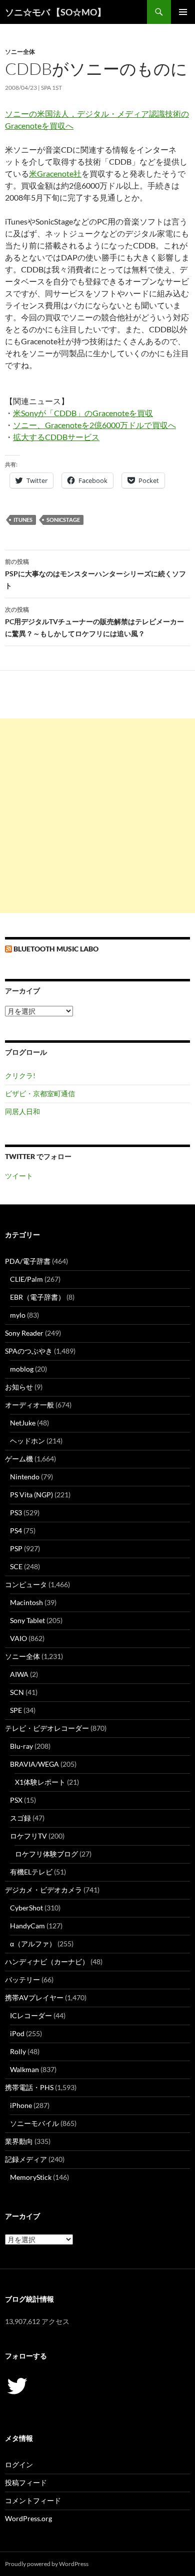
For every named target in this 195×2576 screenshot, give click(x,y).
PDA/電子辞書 (28, 1261)
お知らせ (19, 1387)
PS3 (16, 1513)
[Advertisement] (97, 816)
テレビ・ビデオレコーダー (47, 1728)
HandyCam (27, 1926)
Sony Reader (24, 1333)
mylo (18, 1315)
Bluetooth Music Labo (56, 949)
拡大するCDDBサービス (56, 437)
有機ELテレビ (31, 1872)
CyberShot (26, 1908)
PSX (16, 1800)
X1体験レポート (40, 1782)
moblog (22, 1369)
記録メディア (26, 2159)
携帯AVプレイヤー (34, 1997)
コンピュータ (26, 1584)
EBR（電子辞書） (37, 1297)
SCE (16, 1566)
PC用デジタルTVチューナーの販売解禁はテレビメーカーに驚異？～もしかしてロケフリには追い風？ (94, 622)
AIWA (19, 1674)
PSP (16, 1548)
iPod (17, 2033)
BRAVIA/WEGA (34, 1764)
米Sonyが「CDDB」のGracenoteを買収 (83, 413)
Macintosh (26, 1602)
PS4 (16, 1530)
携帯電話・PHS (29, 2087)
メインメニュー (183, 12)
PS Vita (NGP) (31, 1495)
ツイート (19, 1176)
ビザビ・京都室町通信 (40, 1093)
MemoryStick (31, 2177)
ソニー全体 (20, 52)
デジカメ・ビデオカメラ (43, 1890)
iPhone (21, 2105)
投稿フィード (26, 2482)
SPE (16, 1710)
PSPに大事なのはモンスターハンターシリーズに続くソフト (95, 574)
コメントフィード (33, 2500)
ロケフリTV (28, 1836)
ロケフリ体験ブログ (46, 1854)
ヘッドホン (27, 1441)
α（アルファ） (33, 1944)
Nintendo (25, 1477)
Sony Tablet (27, 1620)
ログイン (19, 2464)
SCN (17, 1692)
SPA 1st (51, 88)
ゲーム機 (19, 1459)
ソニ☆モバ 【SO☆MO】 (55, 12)
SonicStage (63, 520)
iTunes (23, 520)
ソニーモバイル (34, 2123)
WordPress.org (28, 2518)
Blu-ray (21, 1746)
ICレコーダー (31, 2015)
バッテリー (22, 1980)
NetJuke (23, 1423)
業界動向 (19, 2141)
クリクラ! (20, 1075)
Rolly (18, 2051)
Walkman (24, 2069)
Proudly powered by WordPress (47, 2564)
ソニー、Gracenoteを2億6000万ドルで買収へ (94, 425)
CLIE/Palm (26, 1279)
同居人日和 (22, 1111)
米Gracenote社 (55, 173)
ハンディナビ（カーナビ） (47, 1962)
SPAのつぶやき (29, 1351)
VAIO (18, 1638)
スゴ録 (20, 1818)
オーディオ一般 (29, 1405)
